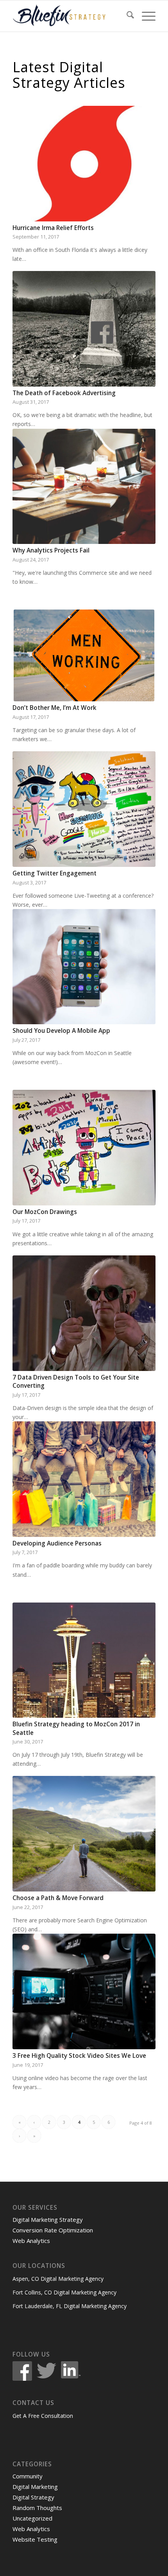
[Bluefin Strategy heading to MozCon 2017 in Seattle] (84, 1660)
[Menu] (145, 16)
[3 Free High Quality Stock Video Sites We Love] (84, 1991)
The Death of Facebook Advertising (64, 393)
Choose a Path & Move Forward (58, 1898)
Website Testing (35, 2539)
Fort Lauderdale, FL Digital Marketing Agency (70, 2306)
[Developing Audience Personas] (84, 1479)
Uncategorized (32, 2518)
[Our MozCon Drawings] (84, 1148)
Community (28, 2476)
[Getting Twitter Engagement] (84, 809)
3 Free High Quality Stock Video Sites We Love (79, 2056)
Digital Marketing (35, 2487)
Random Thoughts (37, 2508)
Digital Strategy (33, 2497)
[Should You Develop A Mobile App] (84, 967)
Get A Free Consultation (43, 2416)
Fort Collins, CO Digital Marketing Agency (64, 2292)
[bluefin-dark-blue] (70, 16)
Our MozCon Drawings (45, 1212)
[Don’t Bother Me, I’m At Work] (84, 655)
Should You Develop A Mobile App (61, 1031)
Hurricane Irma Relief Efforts (53, 228)
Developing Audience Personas (57, 1543)
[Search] (126, 16)
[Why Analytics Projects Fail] (84, 487)
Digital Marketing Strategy (48, 2219)
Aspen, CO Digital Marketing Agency (58, 2279)
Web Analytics (31, 2241)
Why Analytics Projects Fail (51, 550)
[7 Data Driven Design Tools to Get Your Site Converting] (84, 1313)
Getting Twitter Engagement (55, 873)
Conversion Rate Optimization (53, 2230)
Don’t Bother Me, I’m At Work (55, 708)
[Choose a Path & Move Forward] (84, 1834)
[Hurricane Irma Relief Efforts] (84, 163)
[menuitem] (126, 16)
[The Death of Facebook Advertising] (84, 329)
